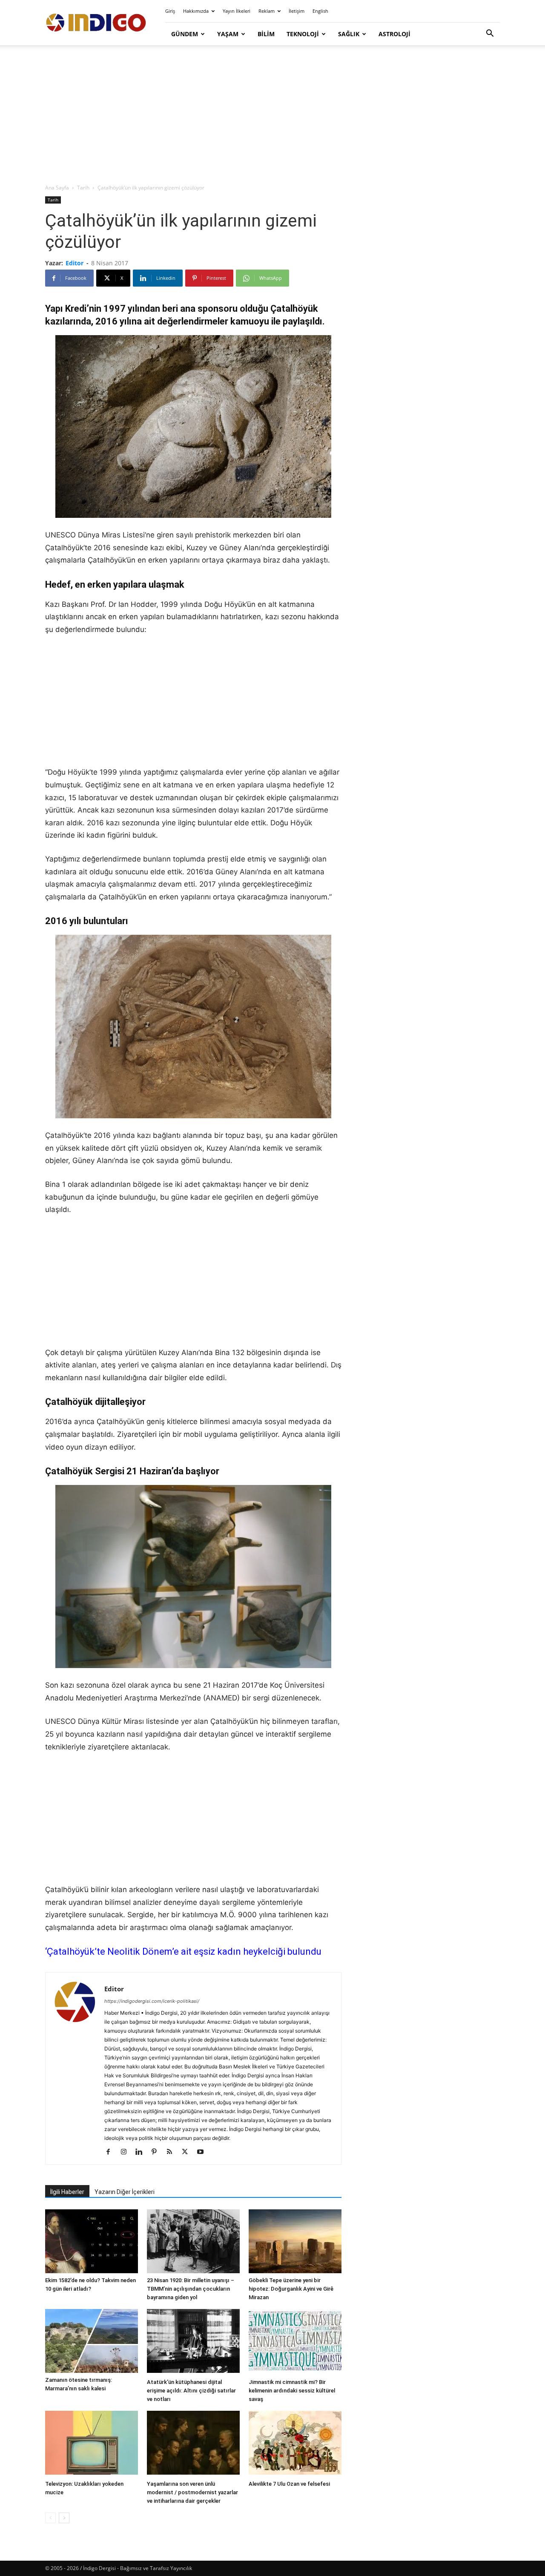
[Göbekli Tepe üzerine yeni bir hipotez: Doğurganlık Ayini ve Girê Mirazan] (295, 2241)
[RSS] (173, 2152)
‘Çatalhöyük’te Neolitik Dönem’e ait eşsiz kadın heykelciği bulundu (183, 1951)
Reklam (267, 11)
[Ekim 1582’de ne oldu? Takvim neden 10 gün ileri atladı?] (92, 2241)
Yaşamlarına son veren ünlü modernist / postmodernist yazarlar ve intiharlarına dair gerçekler (192, 2492)
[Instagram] (127, 2152)
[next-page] (64, 2518)
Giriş (170, 11)
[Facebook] (111, 2152)
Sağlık (349, 34)
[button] (490, 34)
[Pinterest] (157, 2152)
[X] (188, 2152)
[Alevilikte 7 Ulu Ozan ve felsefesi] (295, 2444)
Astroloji (394, 34)
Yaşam (228, 34)
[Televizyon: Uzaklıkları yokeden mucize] (92, 2444)
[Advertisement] (272, 115)
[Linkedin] (142, 2152)
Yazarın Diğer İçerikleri (125, 2192)
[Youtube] (203, 2152)
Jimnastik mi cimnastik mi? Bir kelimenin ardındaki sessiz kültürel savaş (292, 2391)
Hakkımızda (196, 11)
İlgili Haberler (67, 2192)
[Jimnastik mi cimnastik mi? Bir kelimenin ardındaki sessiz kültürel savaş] (295, 2342)
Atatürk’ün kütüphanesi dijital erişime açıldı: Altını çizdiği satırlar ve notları (191, 2391)
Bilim (266, 34)
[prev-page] (50, 2518)
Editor (75, 263)
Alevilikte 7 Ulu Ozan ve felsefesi (289, 2484)
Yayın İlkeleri (237, 11)
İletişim (297, 11)
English (320, 11)
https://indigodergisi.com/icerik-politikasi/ (152, 2001)
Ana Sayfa (57, 188)
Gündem (185, 34)
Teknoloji (303, 34)
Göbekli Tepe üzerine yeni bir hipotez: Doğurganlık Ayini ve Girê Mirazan (291, 2289)
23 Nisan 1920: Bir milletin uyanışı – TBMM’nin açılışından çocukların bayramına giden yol (191, 2289)
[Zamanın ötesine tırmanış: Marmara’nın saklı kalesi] (92, 2341)
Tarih (83, 188)
